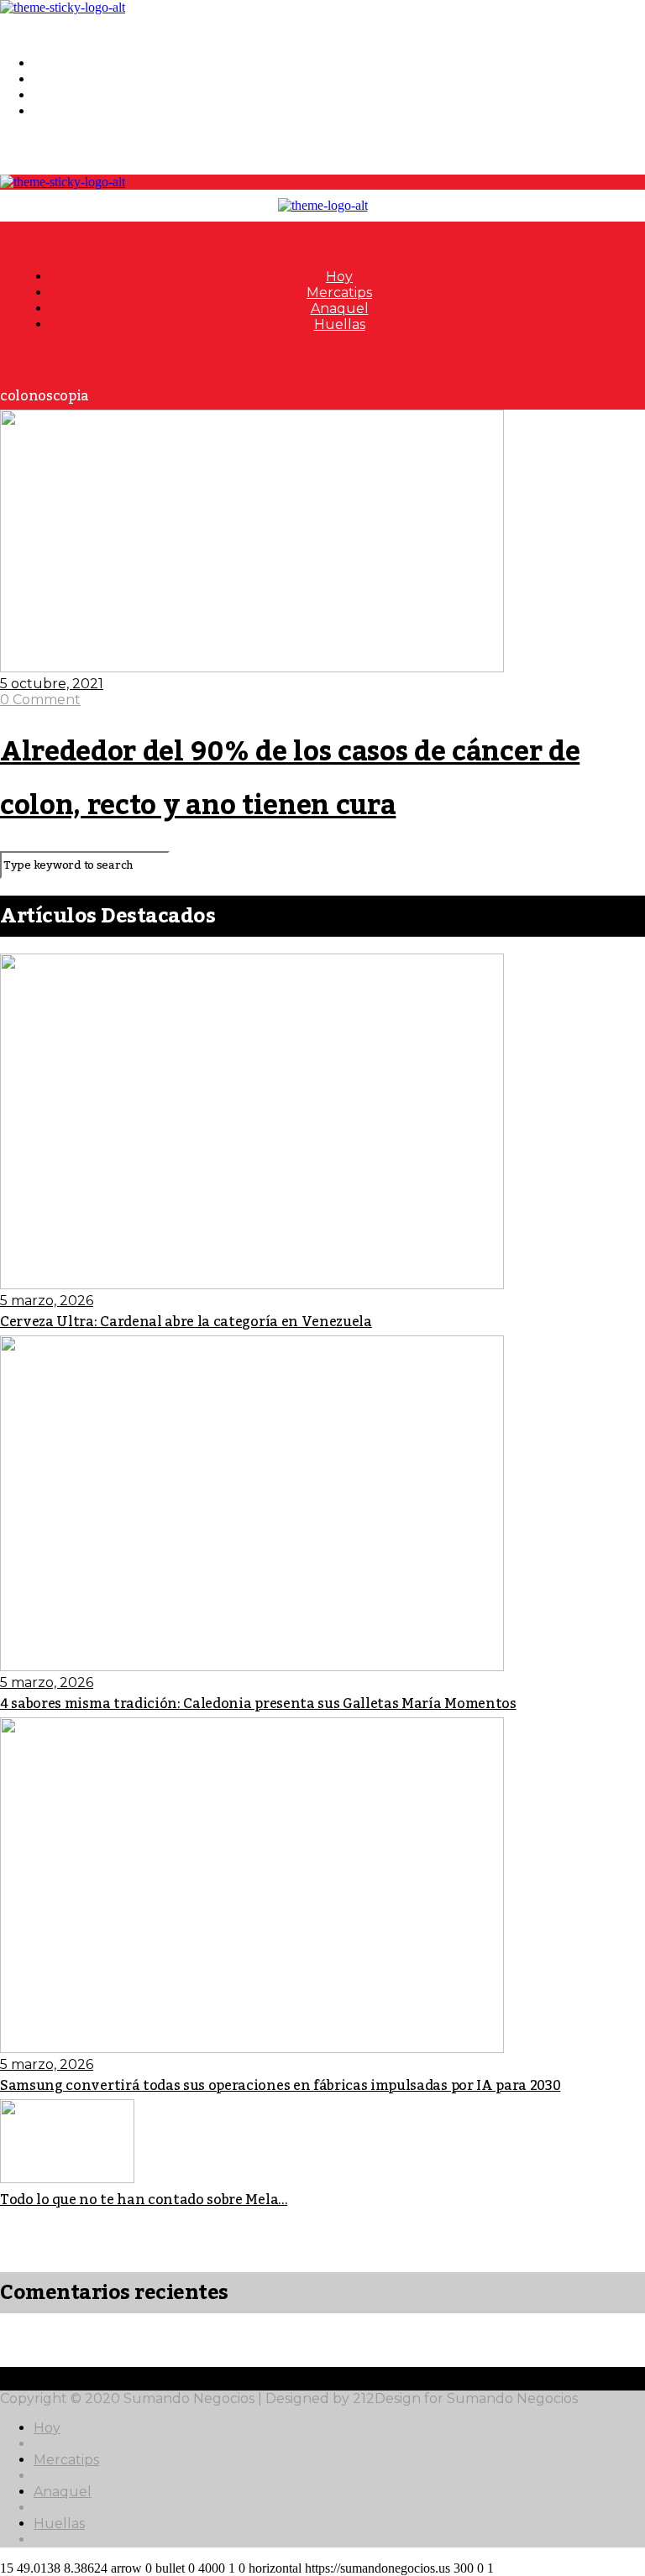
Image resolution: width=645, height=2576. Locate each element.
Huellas (59, 111)
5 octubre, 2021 (52, 684)
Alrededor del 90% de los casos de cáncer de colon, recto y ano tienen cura (290, 779)
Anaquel (63, 95)
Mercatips (66, 79)
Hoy (47, 63)
